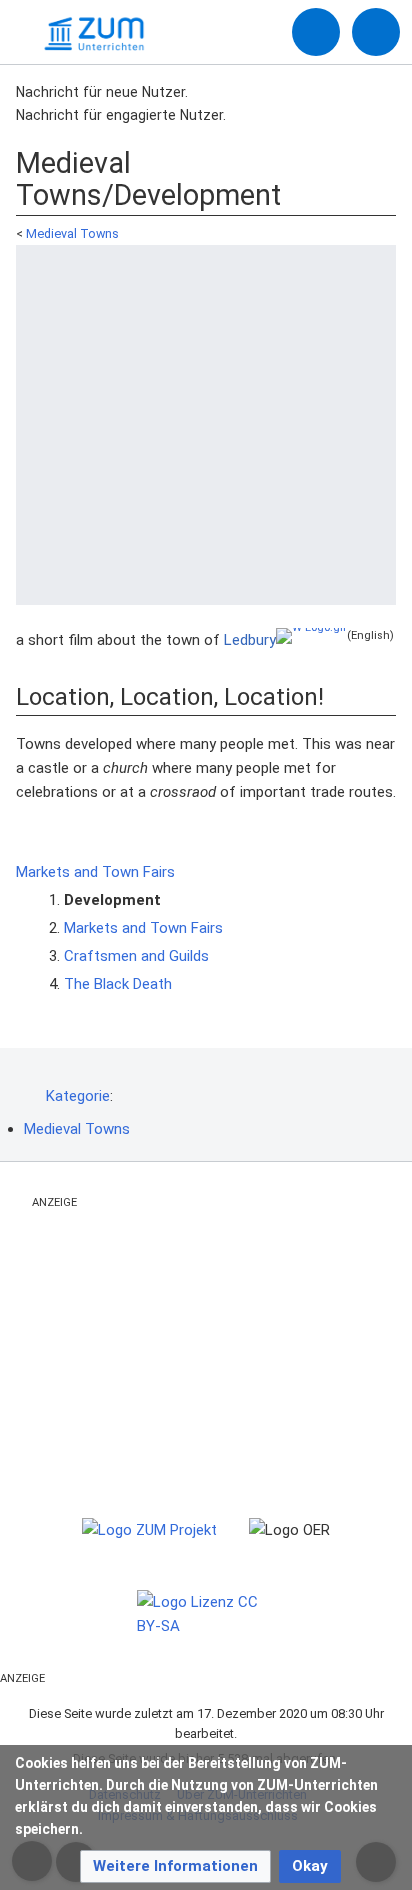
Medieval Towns (72, 233)
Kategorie (78, 1096)
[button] (175, 1866)
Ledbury (250, 640)
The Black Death (118, 984)
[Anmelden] (316, 32)
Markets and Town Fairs (97, 872)
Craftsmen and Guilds (136, 956)
